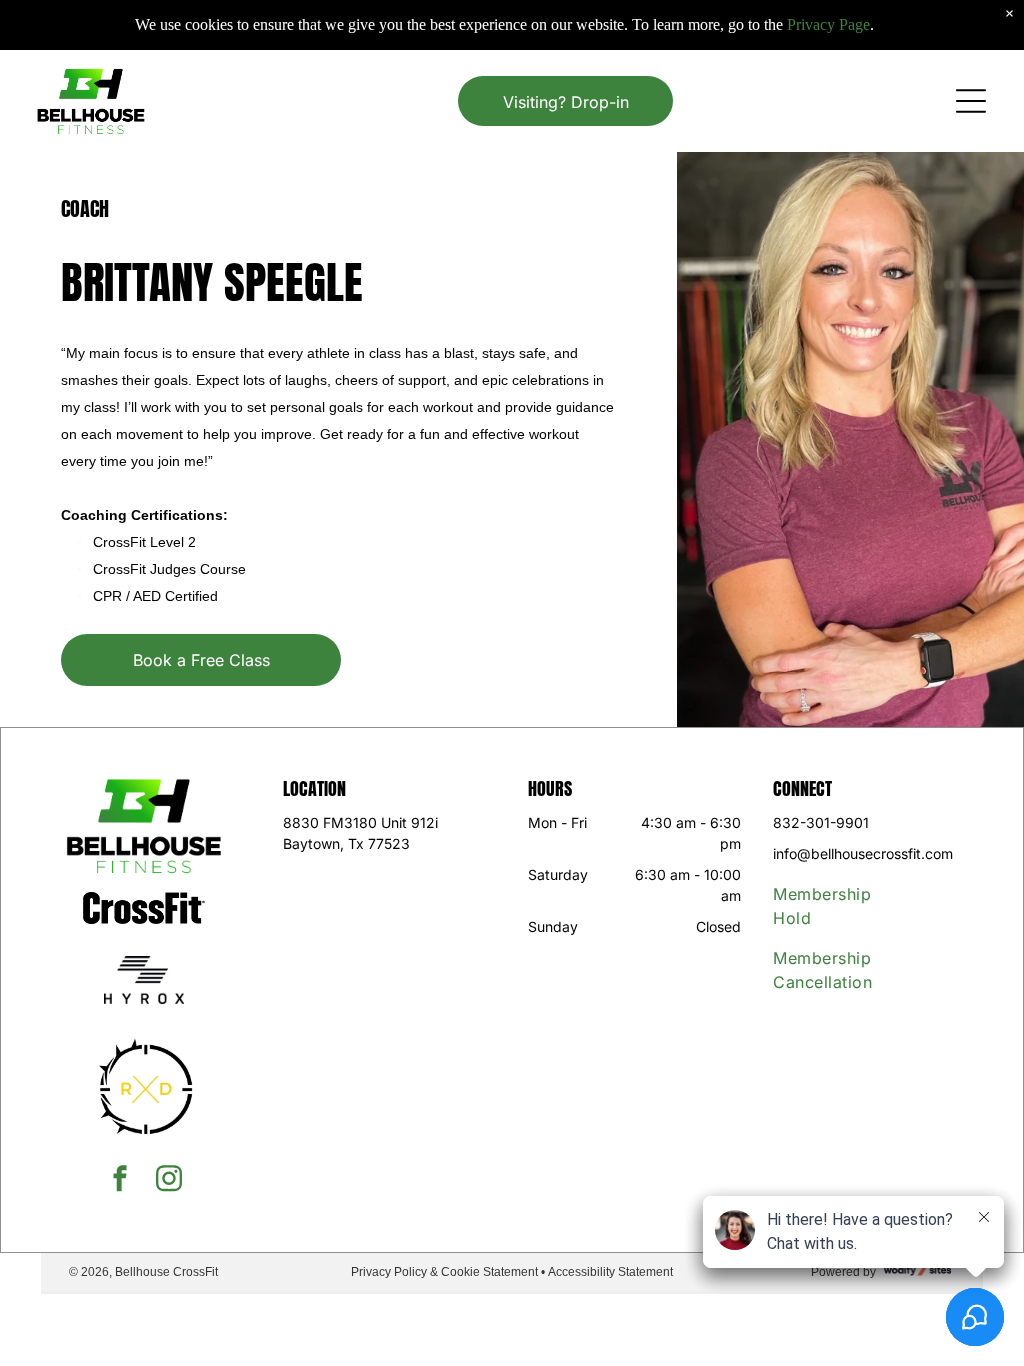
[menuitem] (839, 906)
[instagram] (169, 1180)
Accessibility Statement (610, 1272)
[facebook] (120, 1180)
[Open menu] (971, 101)
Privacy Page (828, 24)
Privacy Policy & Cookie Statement (444, 1272)
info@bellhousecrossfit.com (863, 853)
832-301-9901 (821, 822)
